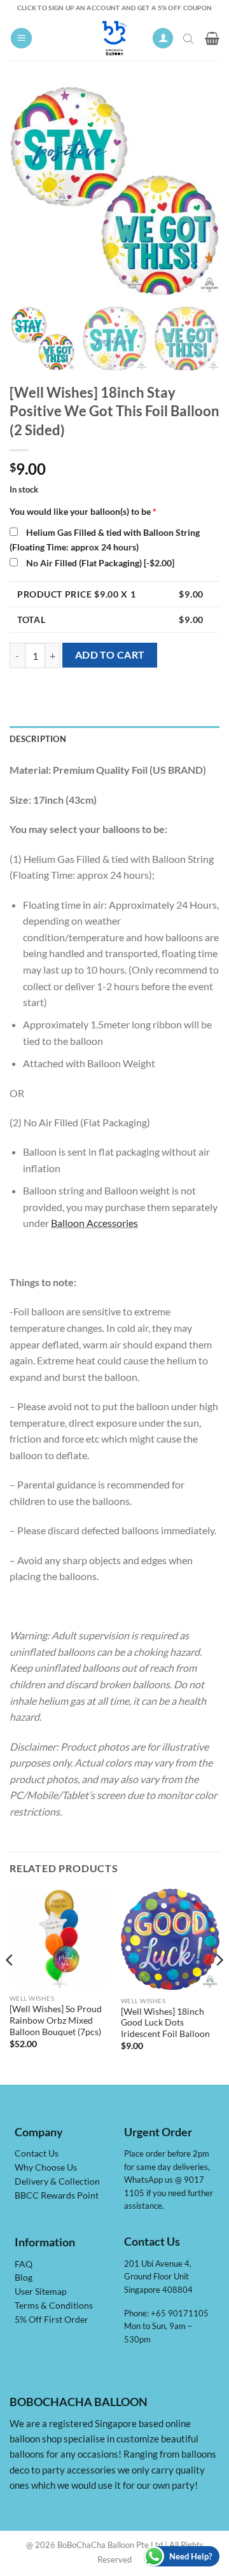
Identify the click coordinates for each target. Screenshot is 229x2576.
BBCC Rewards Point (57, 2195)
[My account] (163, 38)
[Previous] (10, 1985)
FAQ (24, 2264)
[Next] (219, 1985)
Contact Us (37, 2153)
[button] (21, 38)
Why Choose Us (46, 2167)
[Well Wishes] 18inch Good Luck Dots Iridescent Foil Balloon (165, 2023)
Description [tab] (38, 739)
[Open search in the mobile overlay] (190, 38)
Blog (24, 2278)
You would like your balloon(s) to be (83, 511)
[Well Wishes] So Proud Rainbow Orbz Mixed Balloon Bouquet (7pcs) (56, 2020)
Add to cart (110, 655)
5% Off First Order (52, 2320)
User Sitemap (41, 2292)
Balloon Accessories (94, 1223)
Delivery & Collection (57, 2181)
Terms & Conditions (54, 2306)
